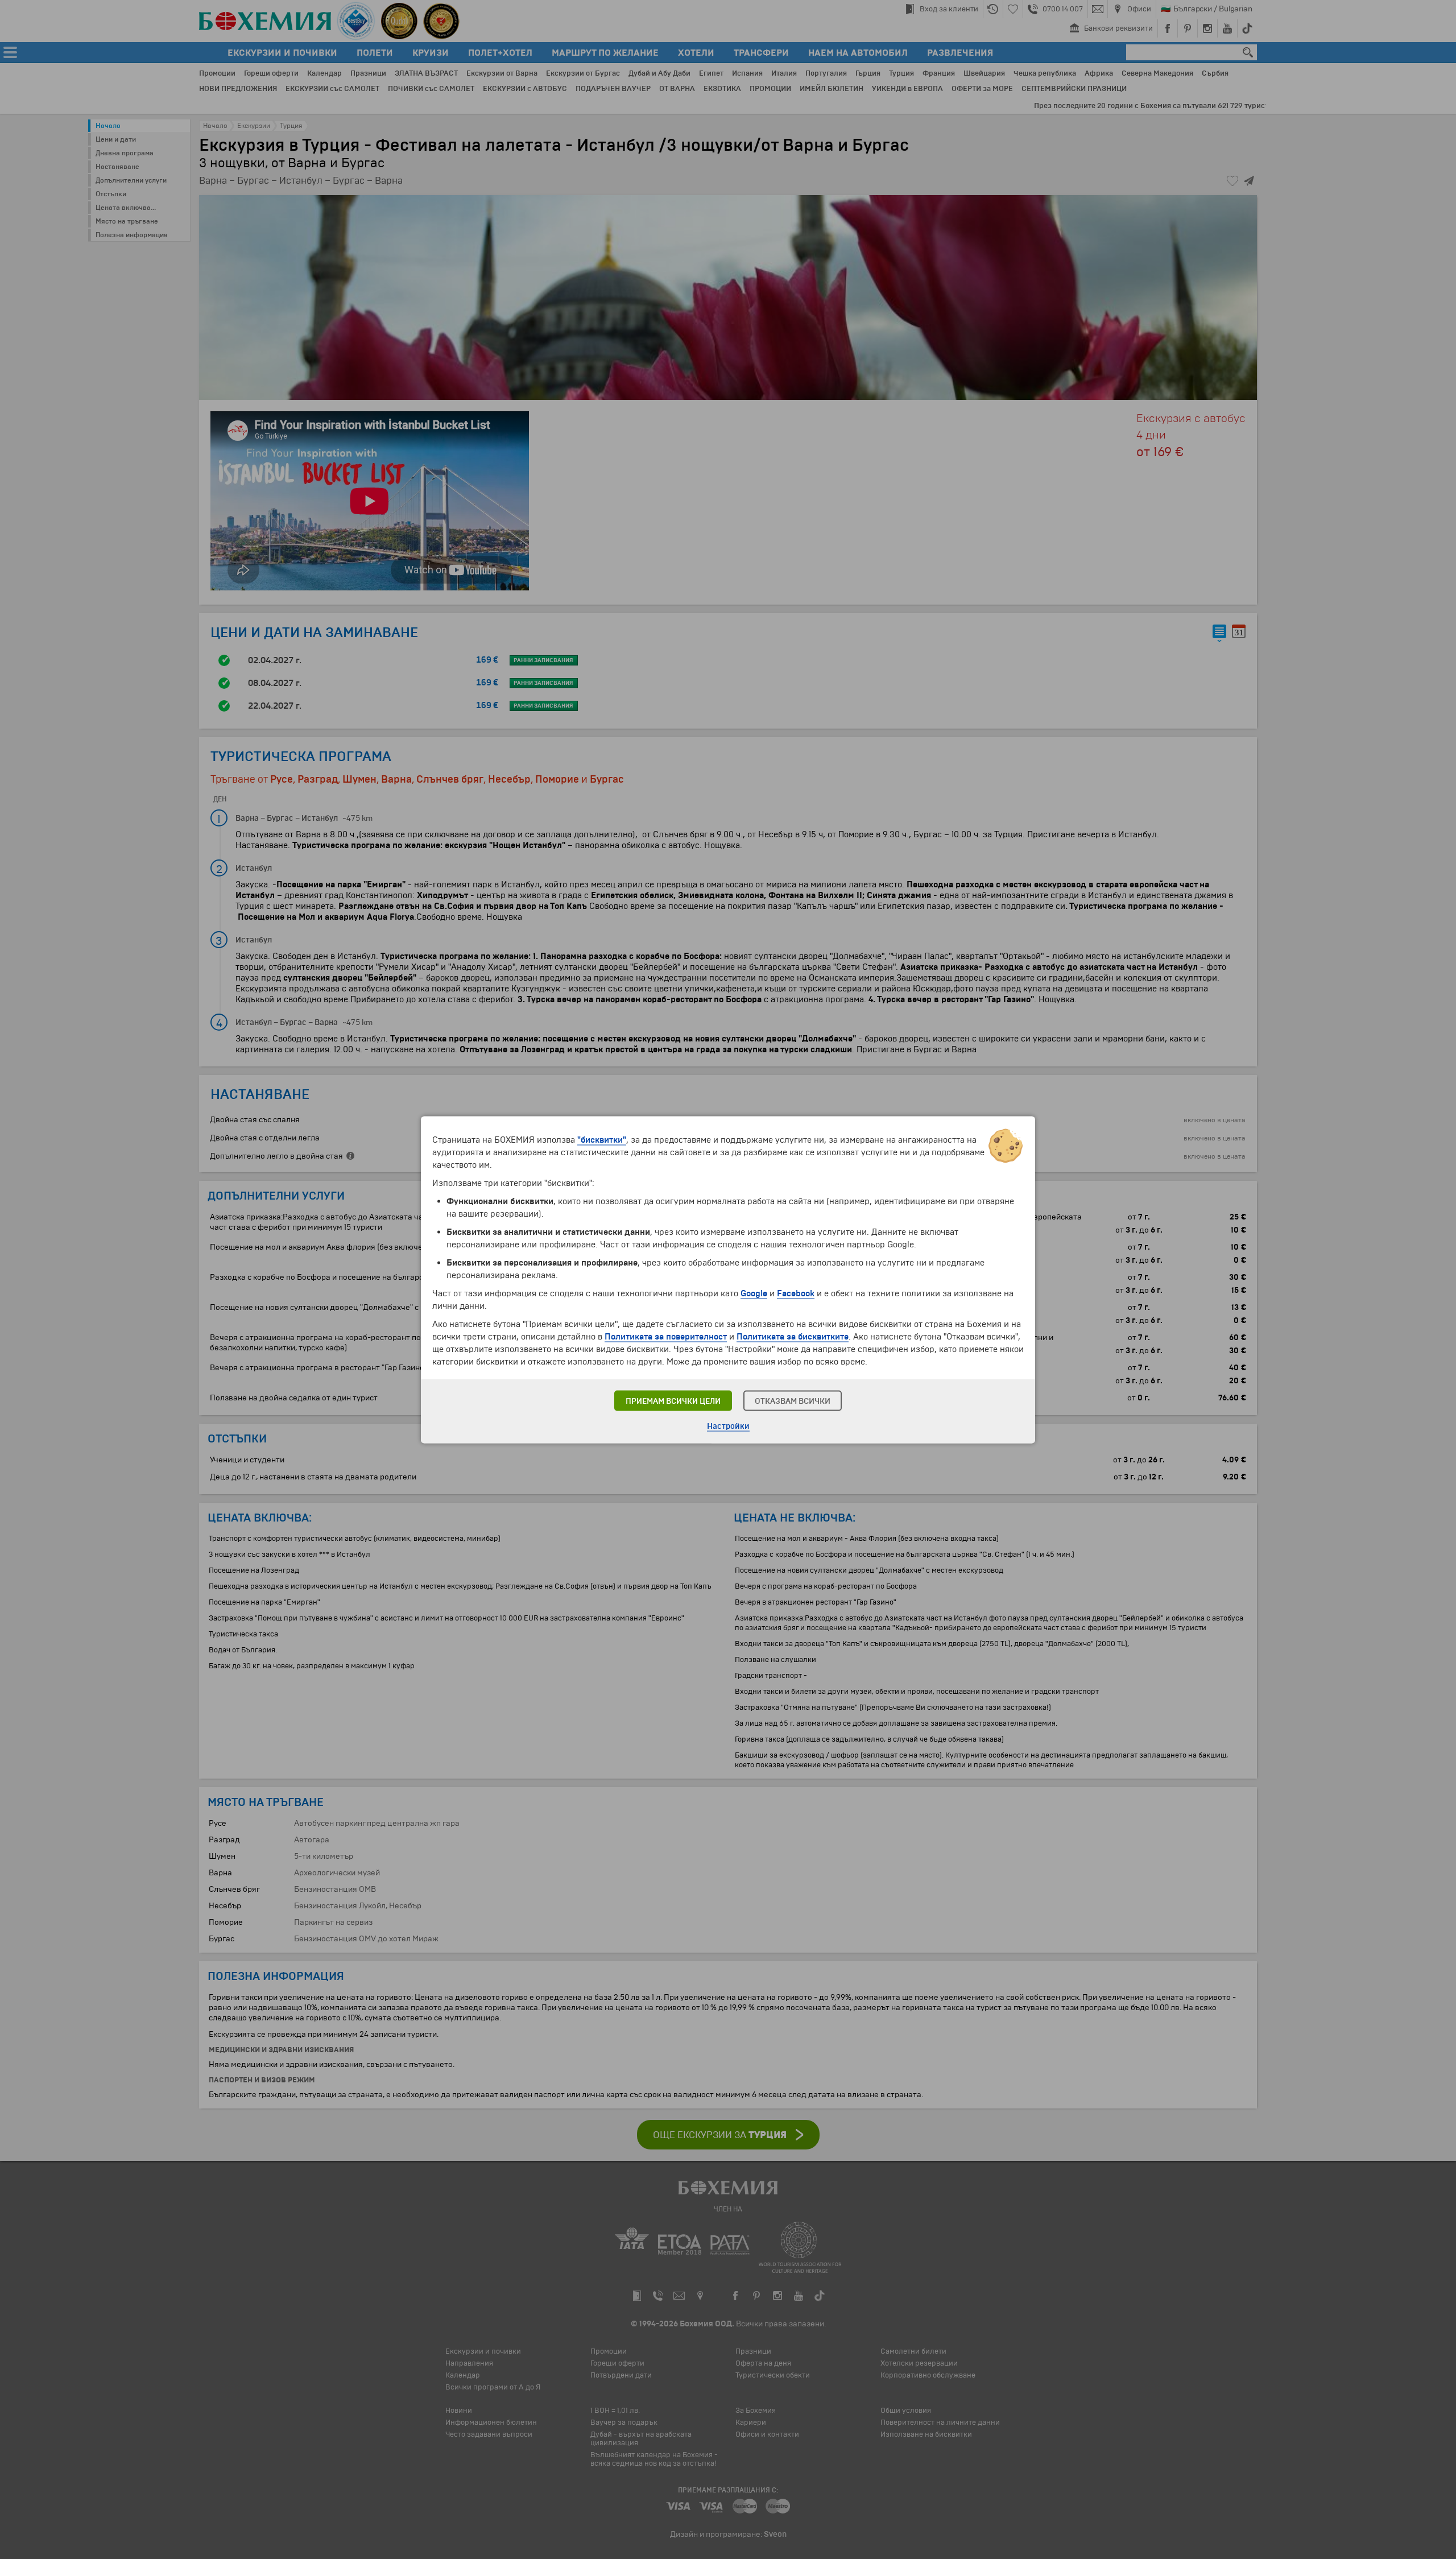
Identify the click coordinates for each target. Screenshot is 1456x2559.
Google (754, 1293)
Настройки (728, 1426)
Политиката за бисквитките (793, 1336)
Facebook (796, 1293)
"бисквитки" (602, 1139)
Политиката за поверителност (666, 1336)
